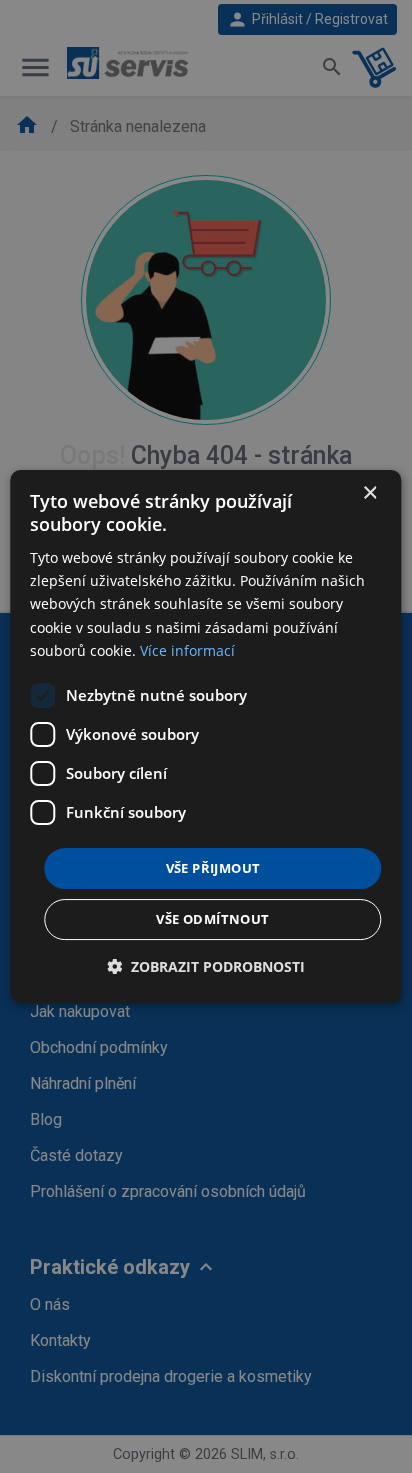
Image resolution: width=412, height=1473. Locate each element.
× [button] (369, 493)
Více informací (187, 650)
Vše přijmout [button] (213, 868)
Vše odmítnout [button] (212, 919)
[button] (206, 966)
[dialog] (205, 737)
